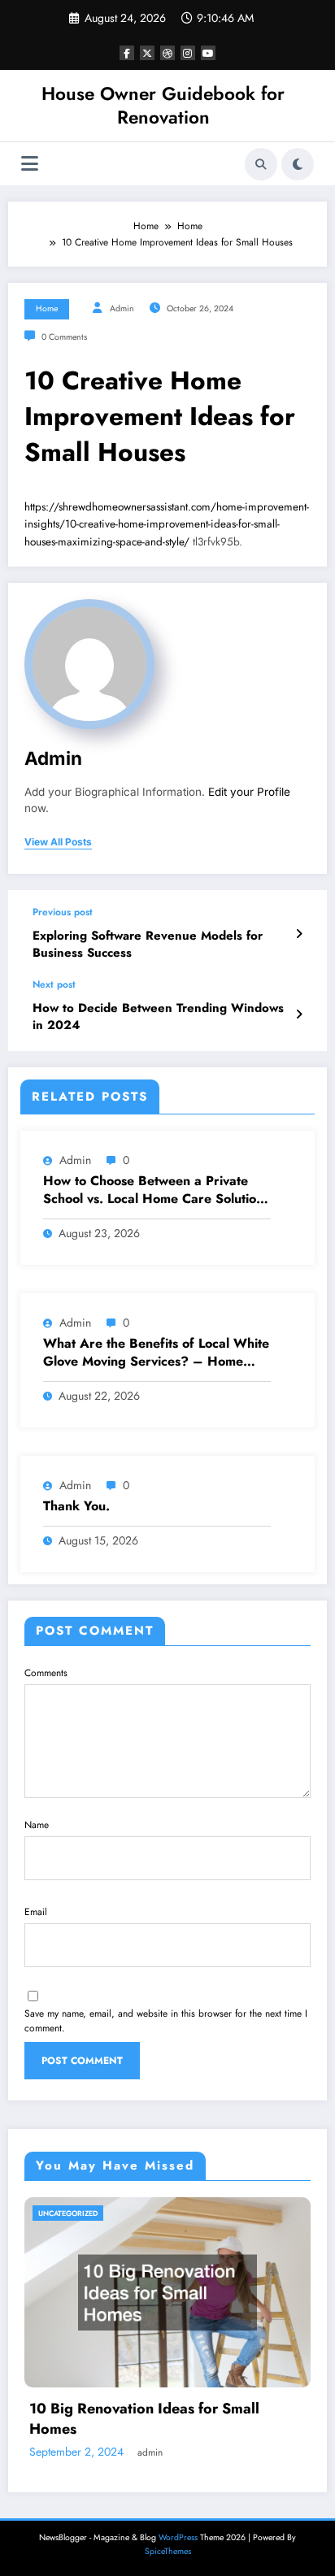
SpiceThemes (168, 2551)
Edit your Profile (249, 792)
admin (122, 308)
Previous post (63, 912)
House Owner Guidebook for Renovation (163, 105)
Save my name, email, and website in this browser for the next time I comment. (166, 2021)
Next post (54, 984)
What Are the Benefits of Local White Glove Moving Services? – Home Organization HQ (156, 1353)
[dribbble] (167, 53)
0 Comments (64, 337)
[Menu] (30, 164)
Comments (46, 1673)
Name (37, 1825)
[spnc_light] (298, 164)
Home (47, 308)
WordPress (178, 2537)
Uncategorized (68, 2213)
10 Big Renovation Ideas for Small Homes (144, 2419)
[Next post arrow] (299, 1014)
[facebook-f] (127, 53)
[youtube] (208, 53)
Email (36, 1912)
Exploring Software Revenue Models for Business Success (148, 945)
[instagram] (188, 53)
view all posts (58, 842)
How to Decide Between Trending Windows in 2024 (158, 1017)
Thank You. (76, 1506)
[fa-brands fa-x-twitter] (147, 53)
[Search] (261, 164)
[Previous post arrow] (299, 934)
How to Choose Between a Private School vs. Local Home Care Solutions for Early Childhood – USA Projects (156, 1190)
